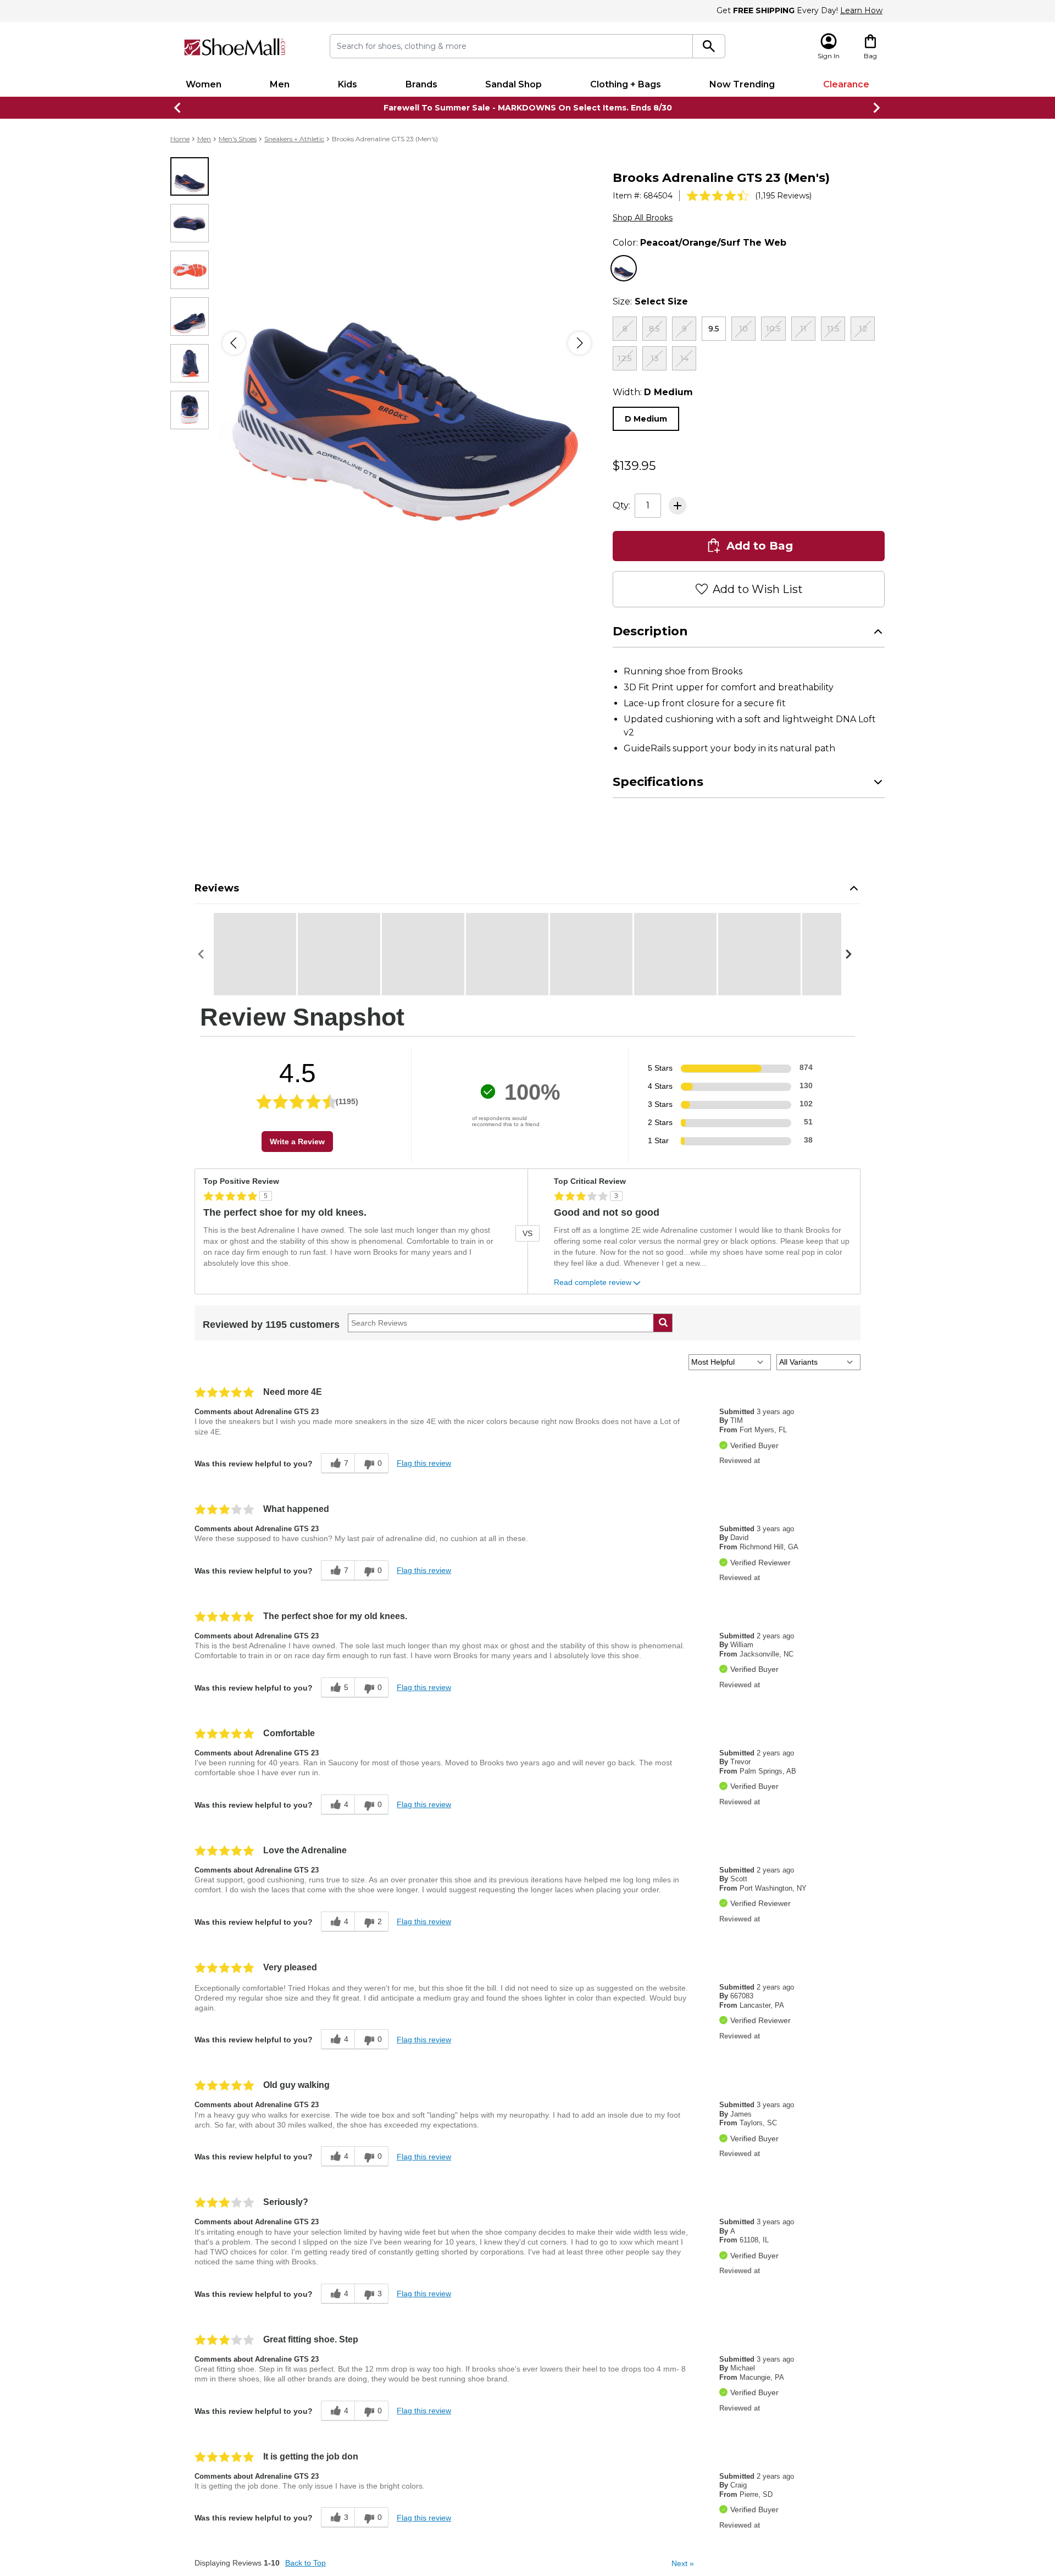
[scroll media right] (851, 999)
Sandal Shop (513, 84)
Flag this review (424, 1508)
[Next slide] (877, 108)
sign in (772, 514)
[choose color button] (624, 268)
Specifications (658, 827)
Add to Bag (760, 591)
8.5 (654, 329)
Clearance (846, 84)
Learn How (861, 10)
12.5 (625, 358)
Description (650, 676)
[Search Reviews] (663, 1368)
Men (280, 84)
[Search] (709, 46)
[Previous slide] (178, 108)
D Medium (646, 419)
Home (180, 139)
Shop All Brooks (643, 218)
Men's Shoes (238, 139)
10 (743, 329)
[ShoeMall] (235, 47)
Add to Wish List (758, 634)
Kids (348, 84)
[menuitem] (204, 85)
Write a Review (297, 1187)
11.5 (833, 329)
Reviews (217, 933)
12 (863, 329)
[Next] (579, 343)
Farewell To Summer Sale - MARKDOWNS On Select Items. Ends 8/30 (528, 108)
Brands (421, 84)
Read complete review (593, 1328)
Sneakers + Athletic (294, 139)
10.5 (773, 329)
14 (684, 358)
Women (204, 84)
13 (655, 358)
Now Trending (742, 84)
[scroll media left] (204, 999)
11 (803, 329)
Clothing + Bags (626, 84)
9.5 (714, 329)
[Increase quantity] (678, 551)
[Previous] (234, 343)
